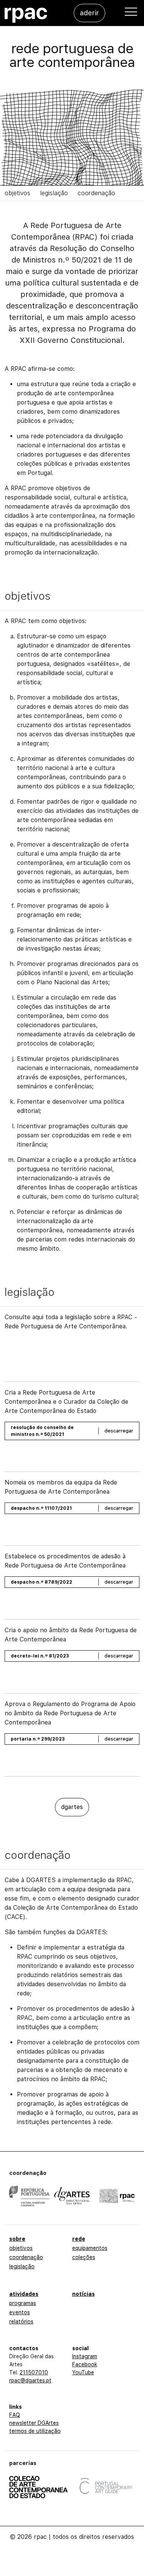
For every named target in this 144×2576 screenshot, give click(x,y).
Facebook (85, 2364)
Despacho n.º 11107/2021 (41, 1508)
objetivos (17, 193)
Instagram (85, 2356)
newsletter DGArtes (34, 2423)
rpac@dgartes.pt (30, 2380)
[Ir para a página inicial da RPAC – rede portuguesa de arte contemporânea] (26, 15)
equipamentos (90, 2248)
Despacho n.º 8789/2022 (41, 1582)
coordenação (96, 193)
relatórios (21, 2321)
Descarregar (119, 1431)
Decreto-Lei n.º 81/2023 (40, 1656)
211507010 (34, 2372)
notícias (84, 2294)
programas (23, 2303)
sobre (17, 2239)
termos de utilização (35, 2431)
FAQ (15, 2415)
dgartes (72, 1807)
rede (79, 2239)
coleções (84, 2257)
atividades (24, 2294)
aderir (89, 13)
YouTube (83, 2372)
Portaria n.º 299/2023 (38, 1739)
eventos (20, 2312)
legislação (54, 193)
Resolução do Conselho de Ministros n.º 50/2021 (42, 1431)
